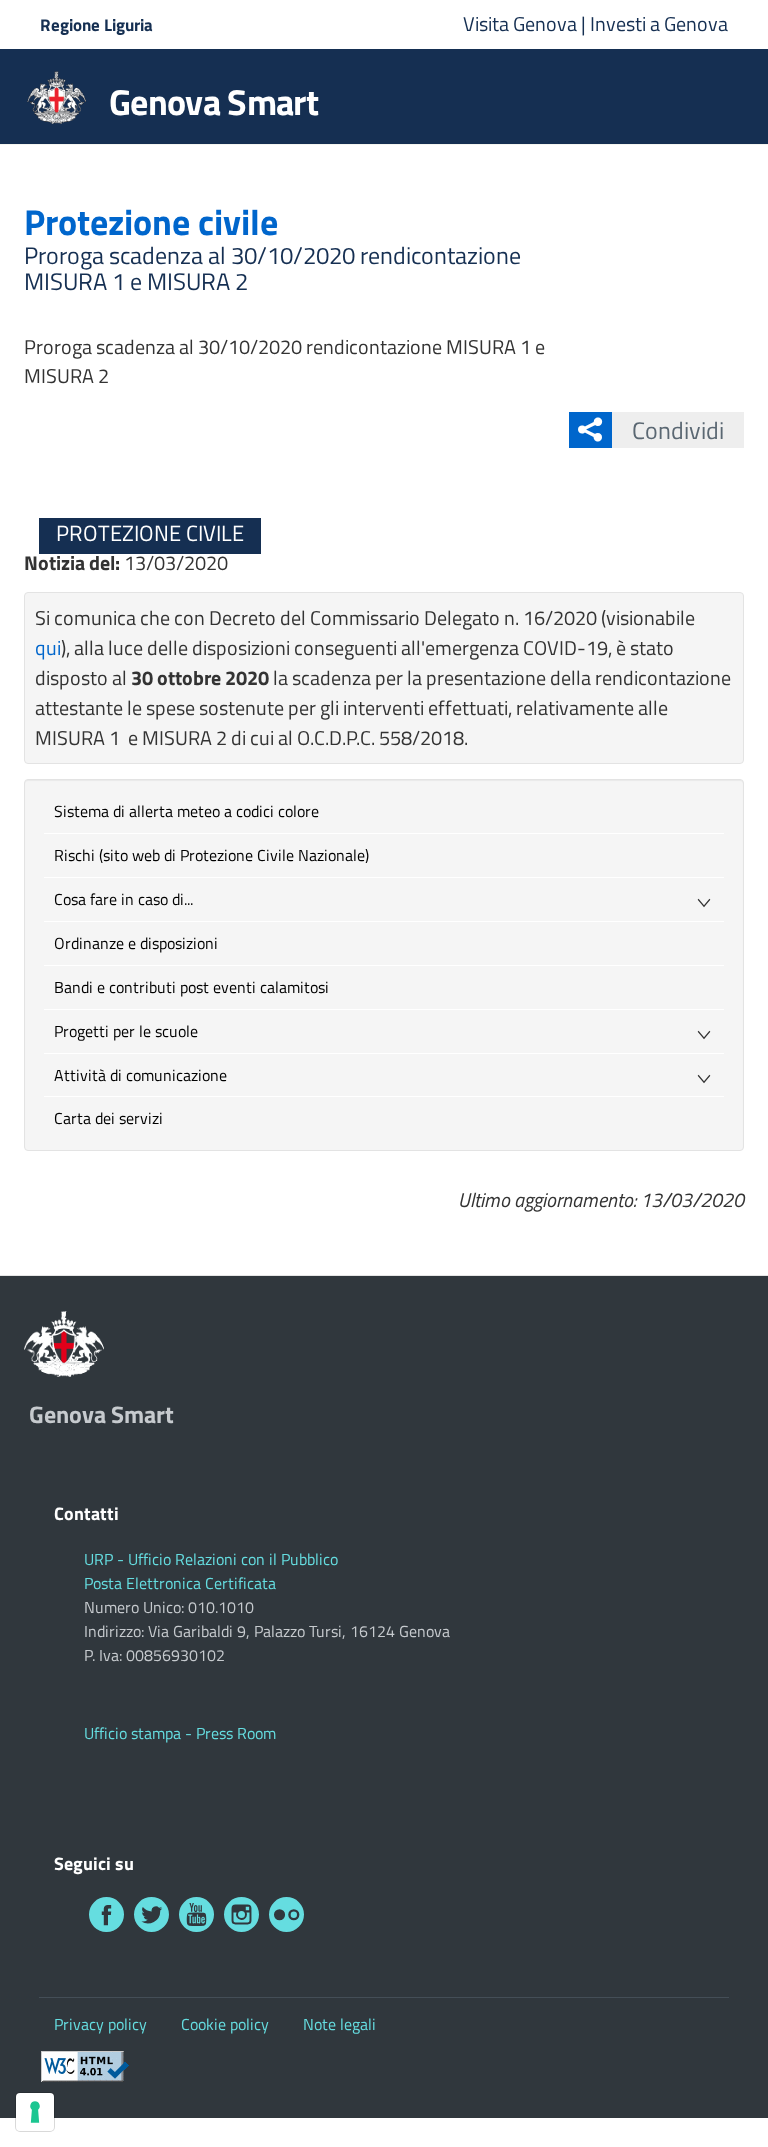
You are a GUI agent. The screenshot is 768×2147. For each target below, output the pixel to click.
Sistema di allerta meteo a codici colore (186, 811)
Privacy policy (100, 2024)
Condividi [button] (678, 430)
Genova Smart (213, 102)
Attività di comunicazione (140, 1075)
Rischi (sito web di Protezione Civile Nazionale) (211, 855)
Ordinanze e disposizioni (136, 943)
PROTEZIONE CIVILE (150, 533)
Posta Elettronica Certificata (180, 1583)
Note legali (339, 2024)
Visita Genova (522, 23)
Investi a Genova (659, 23)
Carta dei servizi (108, 1118)
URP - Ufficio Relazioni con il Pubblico (211, 1559)
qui (48, 647)
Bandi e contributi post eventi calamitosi (191, 987)
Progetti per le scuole (126, 1031)
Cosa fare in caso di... (123, 899)
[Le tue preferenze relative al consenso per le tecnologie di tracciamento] (35, 2112)
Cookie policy (225, 2024)
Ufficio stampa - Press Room (180, 1733)
